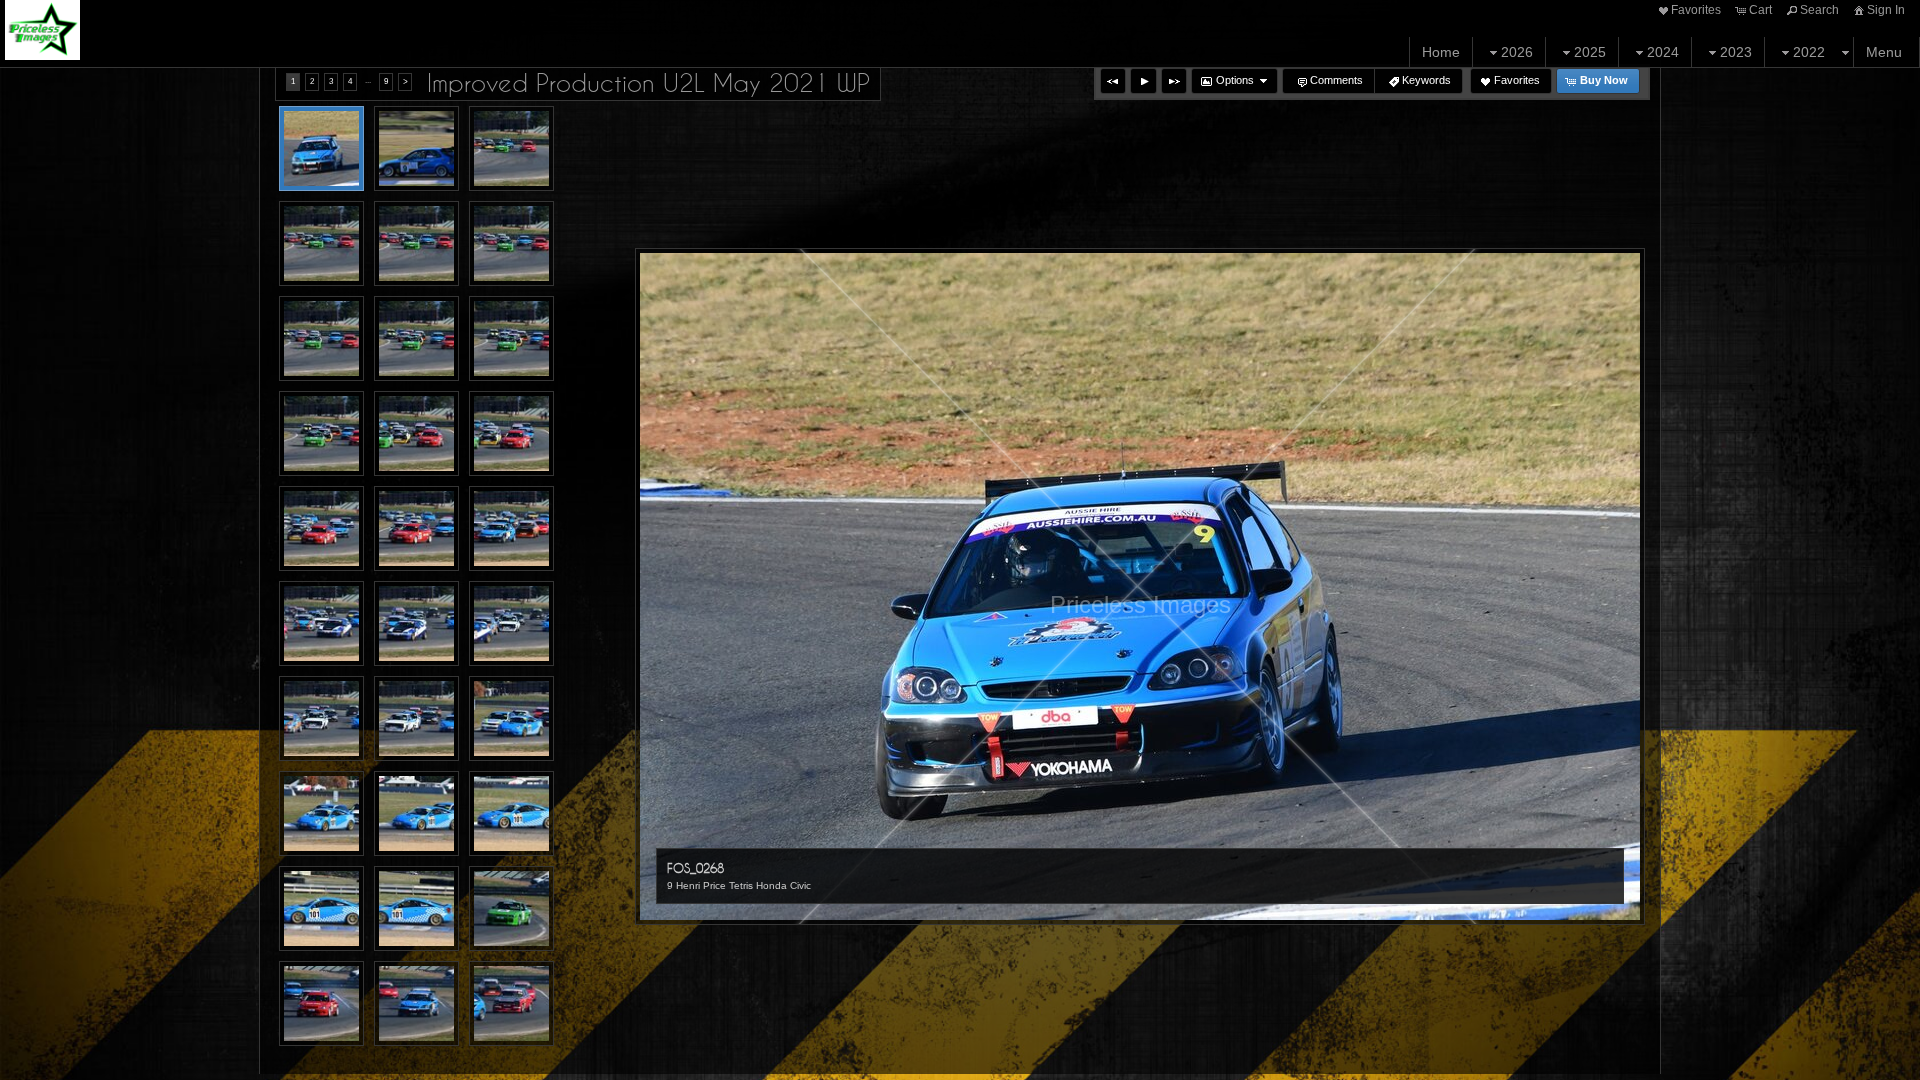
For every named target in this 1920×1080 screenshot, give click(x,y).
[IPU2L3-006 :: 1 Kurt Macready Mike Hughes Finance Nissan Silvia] (511, 338)
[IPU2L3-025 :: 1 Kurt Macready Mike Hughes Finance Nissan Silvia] (511, 908)
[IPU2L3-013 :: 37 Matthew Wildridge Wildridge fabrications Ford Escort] (511, 528)
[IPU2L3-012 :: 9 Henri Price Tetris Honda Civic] (416, 528)
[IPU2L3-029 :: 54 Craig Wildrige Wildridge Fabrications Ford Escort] (511, 1003)
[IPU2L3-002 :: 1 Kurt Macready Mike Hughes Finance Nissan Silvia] (416, 243)
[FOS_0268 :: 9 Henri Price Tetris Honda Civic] (321, 148)
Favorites (1696, 10)
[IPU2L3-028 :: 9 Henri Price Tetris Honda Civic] (416, 1003)
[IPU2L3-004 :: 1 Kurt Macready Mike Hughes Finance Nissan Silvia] (321, 338)
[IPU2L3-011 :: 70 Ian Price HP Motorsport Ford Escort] (321, 528)
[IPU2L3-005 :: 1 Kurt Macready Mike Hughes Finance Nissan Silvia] (416, 338)
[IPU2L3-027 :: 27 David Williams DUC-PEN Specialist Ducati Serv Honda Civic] (321, 1003)
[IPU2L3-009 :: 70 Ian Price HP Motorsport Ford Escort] (416, 433)
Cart (1760, 10)
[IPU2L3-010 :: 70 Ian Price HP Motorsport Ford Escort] (511, 433)
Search (1819, 10)
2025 (1590, 52)
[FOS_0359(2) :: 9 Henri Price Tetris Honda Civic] (416, 148)
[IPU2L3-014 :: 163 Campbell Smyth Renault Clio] (321, 623)
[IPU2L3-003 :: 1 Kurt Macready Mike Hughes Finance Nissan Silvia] (511, 243)
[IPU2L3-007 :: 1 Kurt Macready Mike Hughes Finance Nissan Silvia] (321, 433)
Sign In (1886, 10)
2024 (1663, 52)
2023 (1736, 52)
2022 (1809, 52)
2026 (1517, 52)
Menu (1884, 52)
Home (1441, 52)
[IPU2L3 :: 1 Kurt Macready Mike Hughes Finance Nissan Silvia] (511, 148)
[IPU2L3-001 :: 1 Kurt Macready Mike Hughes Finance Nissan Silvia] (321, 243)
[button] (1113, 81)
